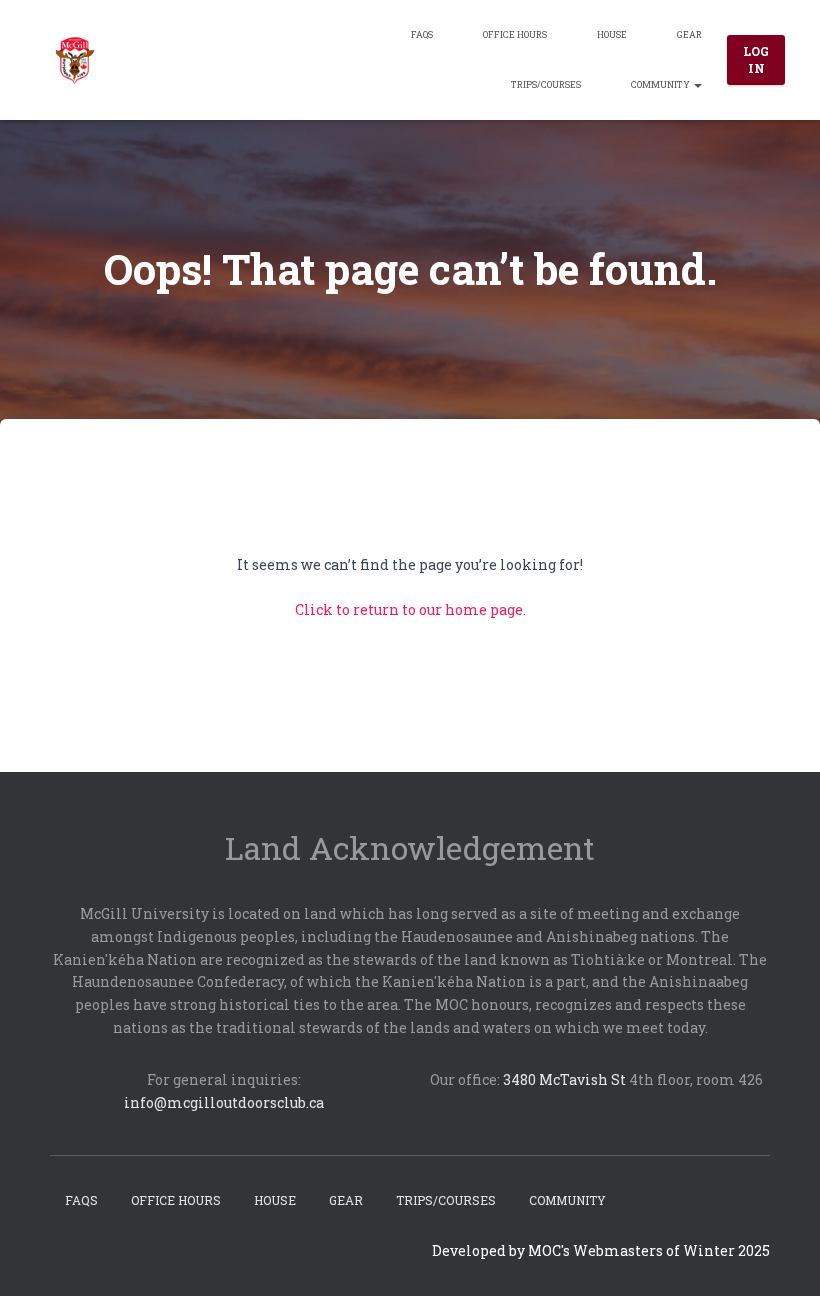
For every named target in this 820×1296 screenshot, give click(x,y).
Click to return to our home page (409, 609)
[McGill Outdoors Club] (75, 60)
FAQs (422, 34)
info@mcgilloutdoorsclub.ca (224, 1102)
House (612, 34)
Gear (689, 34)
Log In (756, 59)
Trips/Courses (546, 84)
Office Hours (515, 34)
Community (661, 84)
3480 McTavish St (564, 1079)
